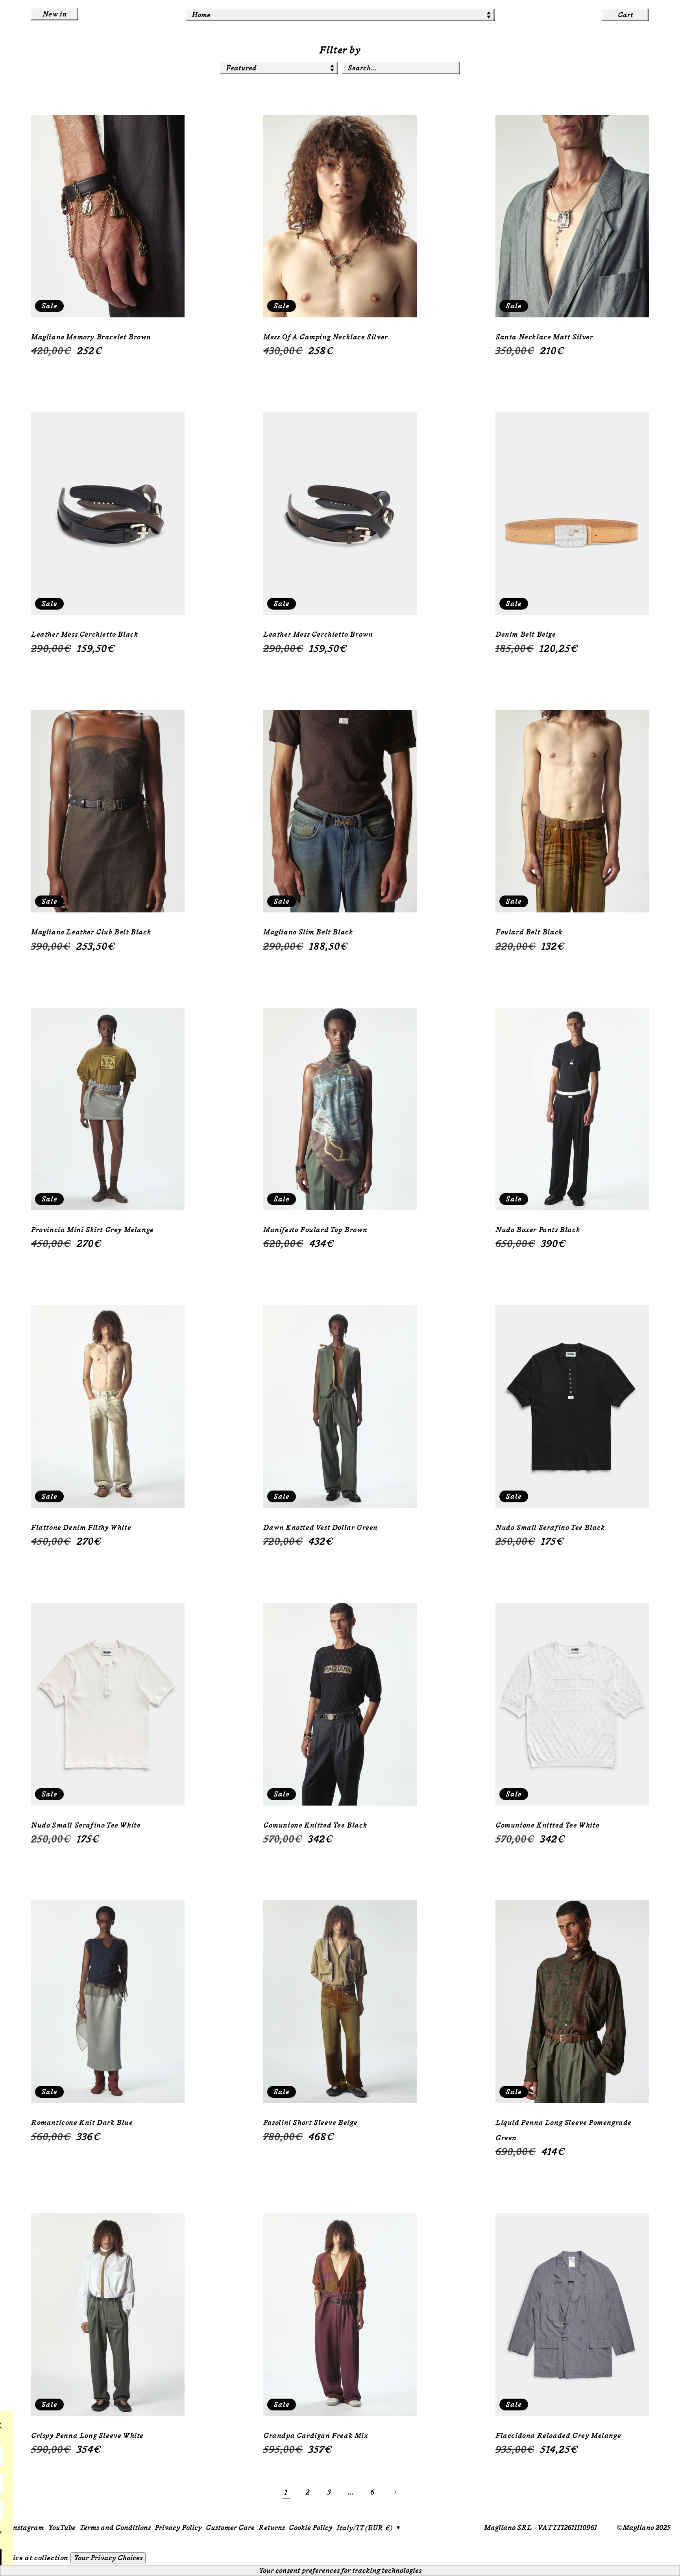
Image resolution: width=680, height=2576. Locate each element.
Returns (272, 2528)
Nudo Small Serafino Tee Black (550, 1528)
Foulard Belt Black (529, 932)
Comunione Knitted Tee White (547, 1825)
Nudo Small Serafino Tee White (86, 1825)
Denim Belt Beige (526, 634)
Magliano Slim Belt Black (308, 932)
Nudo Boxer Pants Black (538, 1230)
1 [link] (286, 2492)
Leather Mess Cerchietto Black (85, 634)
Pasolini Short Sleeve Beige (310, 2123)
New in (55, 14)
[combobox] (401, 68)
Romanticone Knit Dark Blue (82, 2123)
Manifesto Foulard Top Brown (315, 1230)
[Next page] (394, 2492)
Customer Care (230, 2528)
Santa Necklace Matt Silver (544, 337)
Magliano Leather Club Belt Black (91, 932)
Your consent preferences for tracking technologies (340, 2570)
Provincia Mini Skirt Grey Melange (92, 1230)
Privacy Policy (178, 2528)
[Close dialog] (151, 2426)
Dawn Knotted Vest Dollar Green (321, 1528)
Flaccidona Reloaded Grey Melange (558, 2436)
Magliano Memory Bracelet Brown (91, 337)
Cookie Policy (311, 2528)
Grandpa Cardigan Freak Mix (316, 2436)
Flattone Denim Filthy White (81, 1528)
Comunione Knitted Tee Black (315, 1825)
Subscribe (87, 2560)
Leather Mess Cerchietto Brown (318, 634)
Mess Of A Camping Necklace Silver (326, 337)
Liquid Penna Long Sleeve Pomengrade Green (564, 2130)
